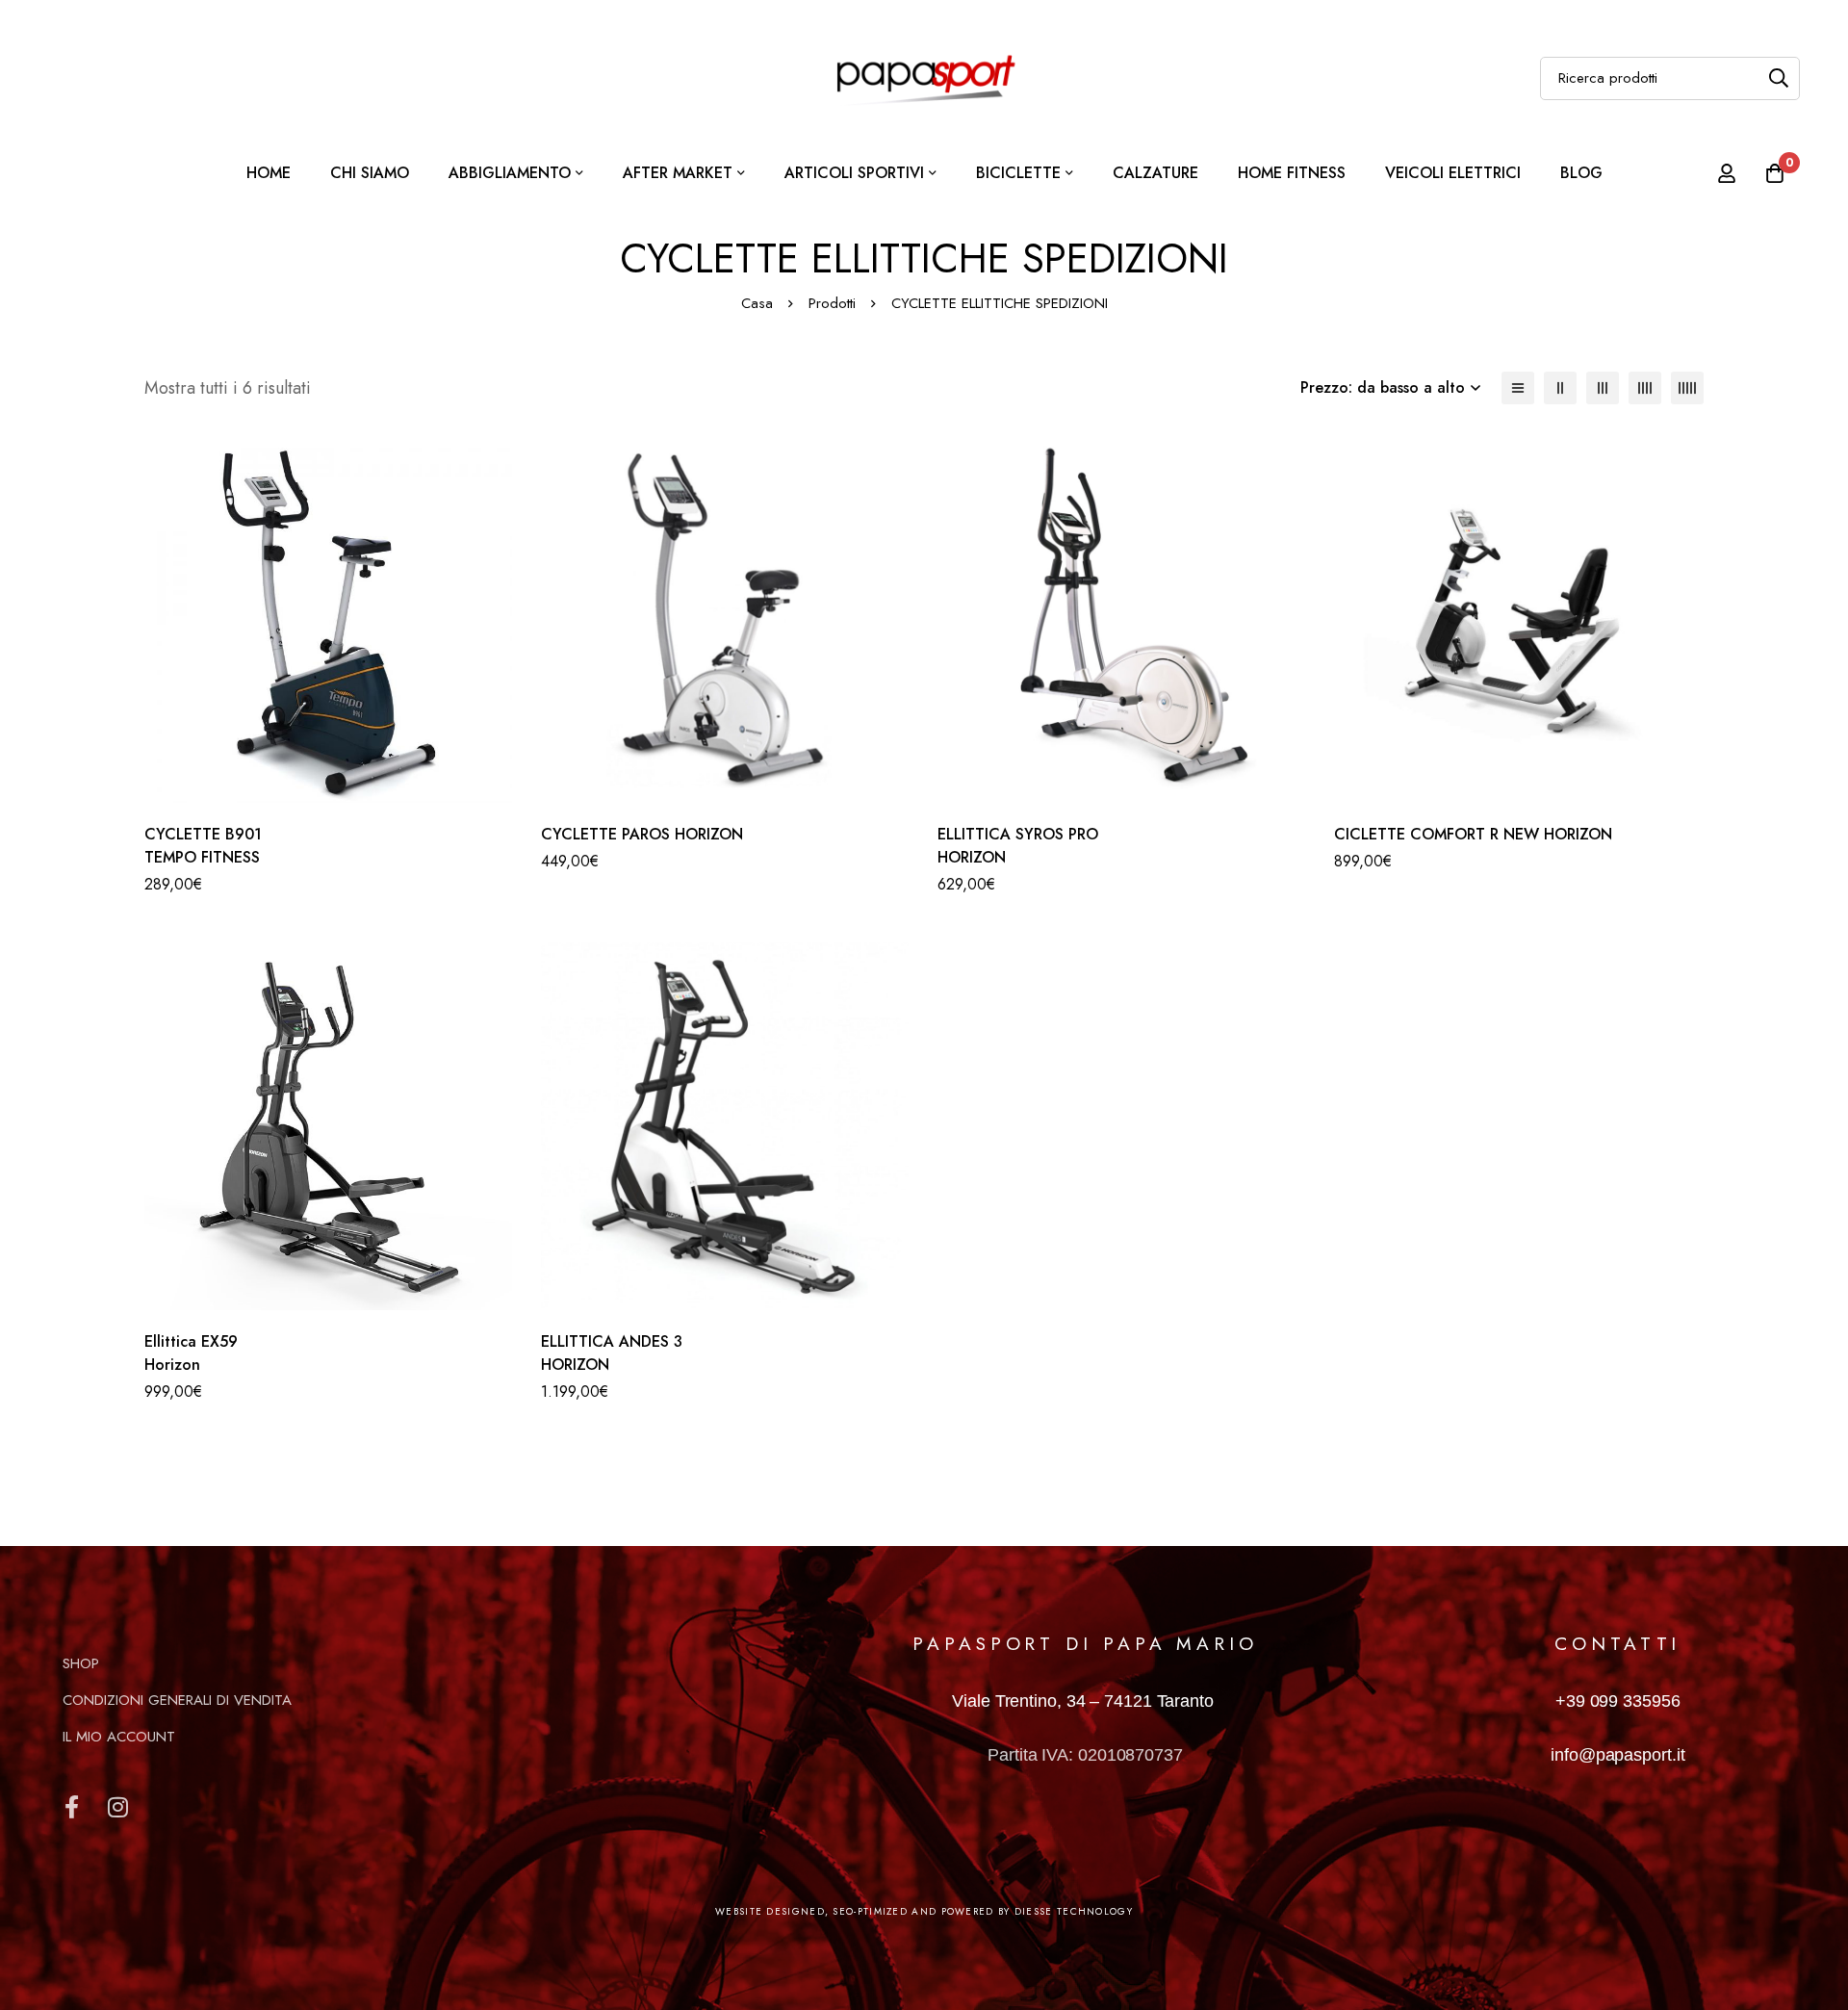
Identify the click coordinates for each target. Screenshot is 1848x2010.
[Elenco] (1518, 388)
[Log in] (1727, 173)
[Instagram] (117, 1807)
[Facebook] (71, 1807)
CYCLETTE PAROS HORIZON (642, 834)
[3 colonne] (1603, 388)
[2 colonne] (1560, 388)
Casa (757, 303)
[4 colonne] (1645, 388)
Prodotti (832, 303)
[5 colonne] (1687, 388)
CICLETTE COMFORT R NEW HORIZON (1473, 834)
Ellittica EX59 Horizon (191, 1353)
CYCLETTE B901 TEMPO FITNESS (203, 846)
